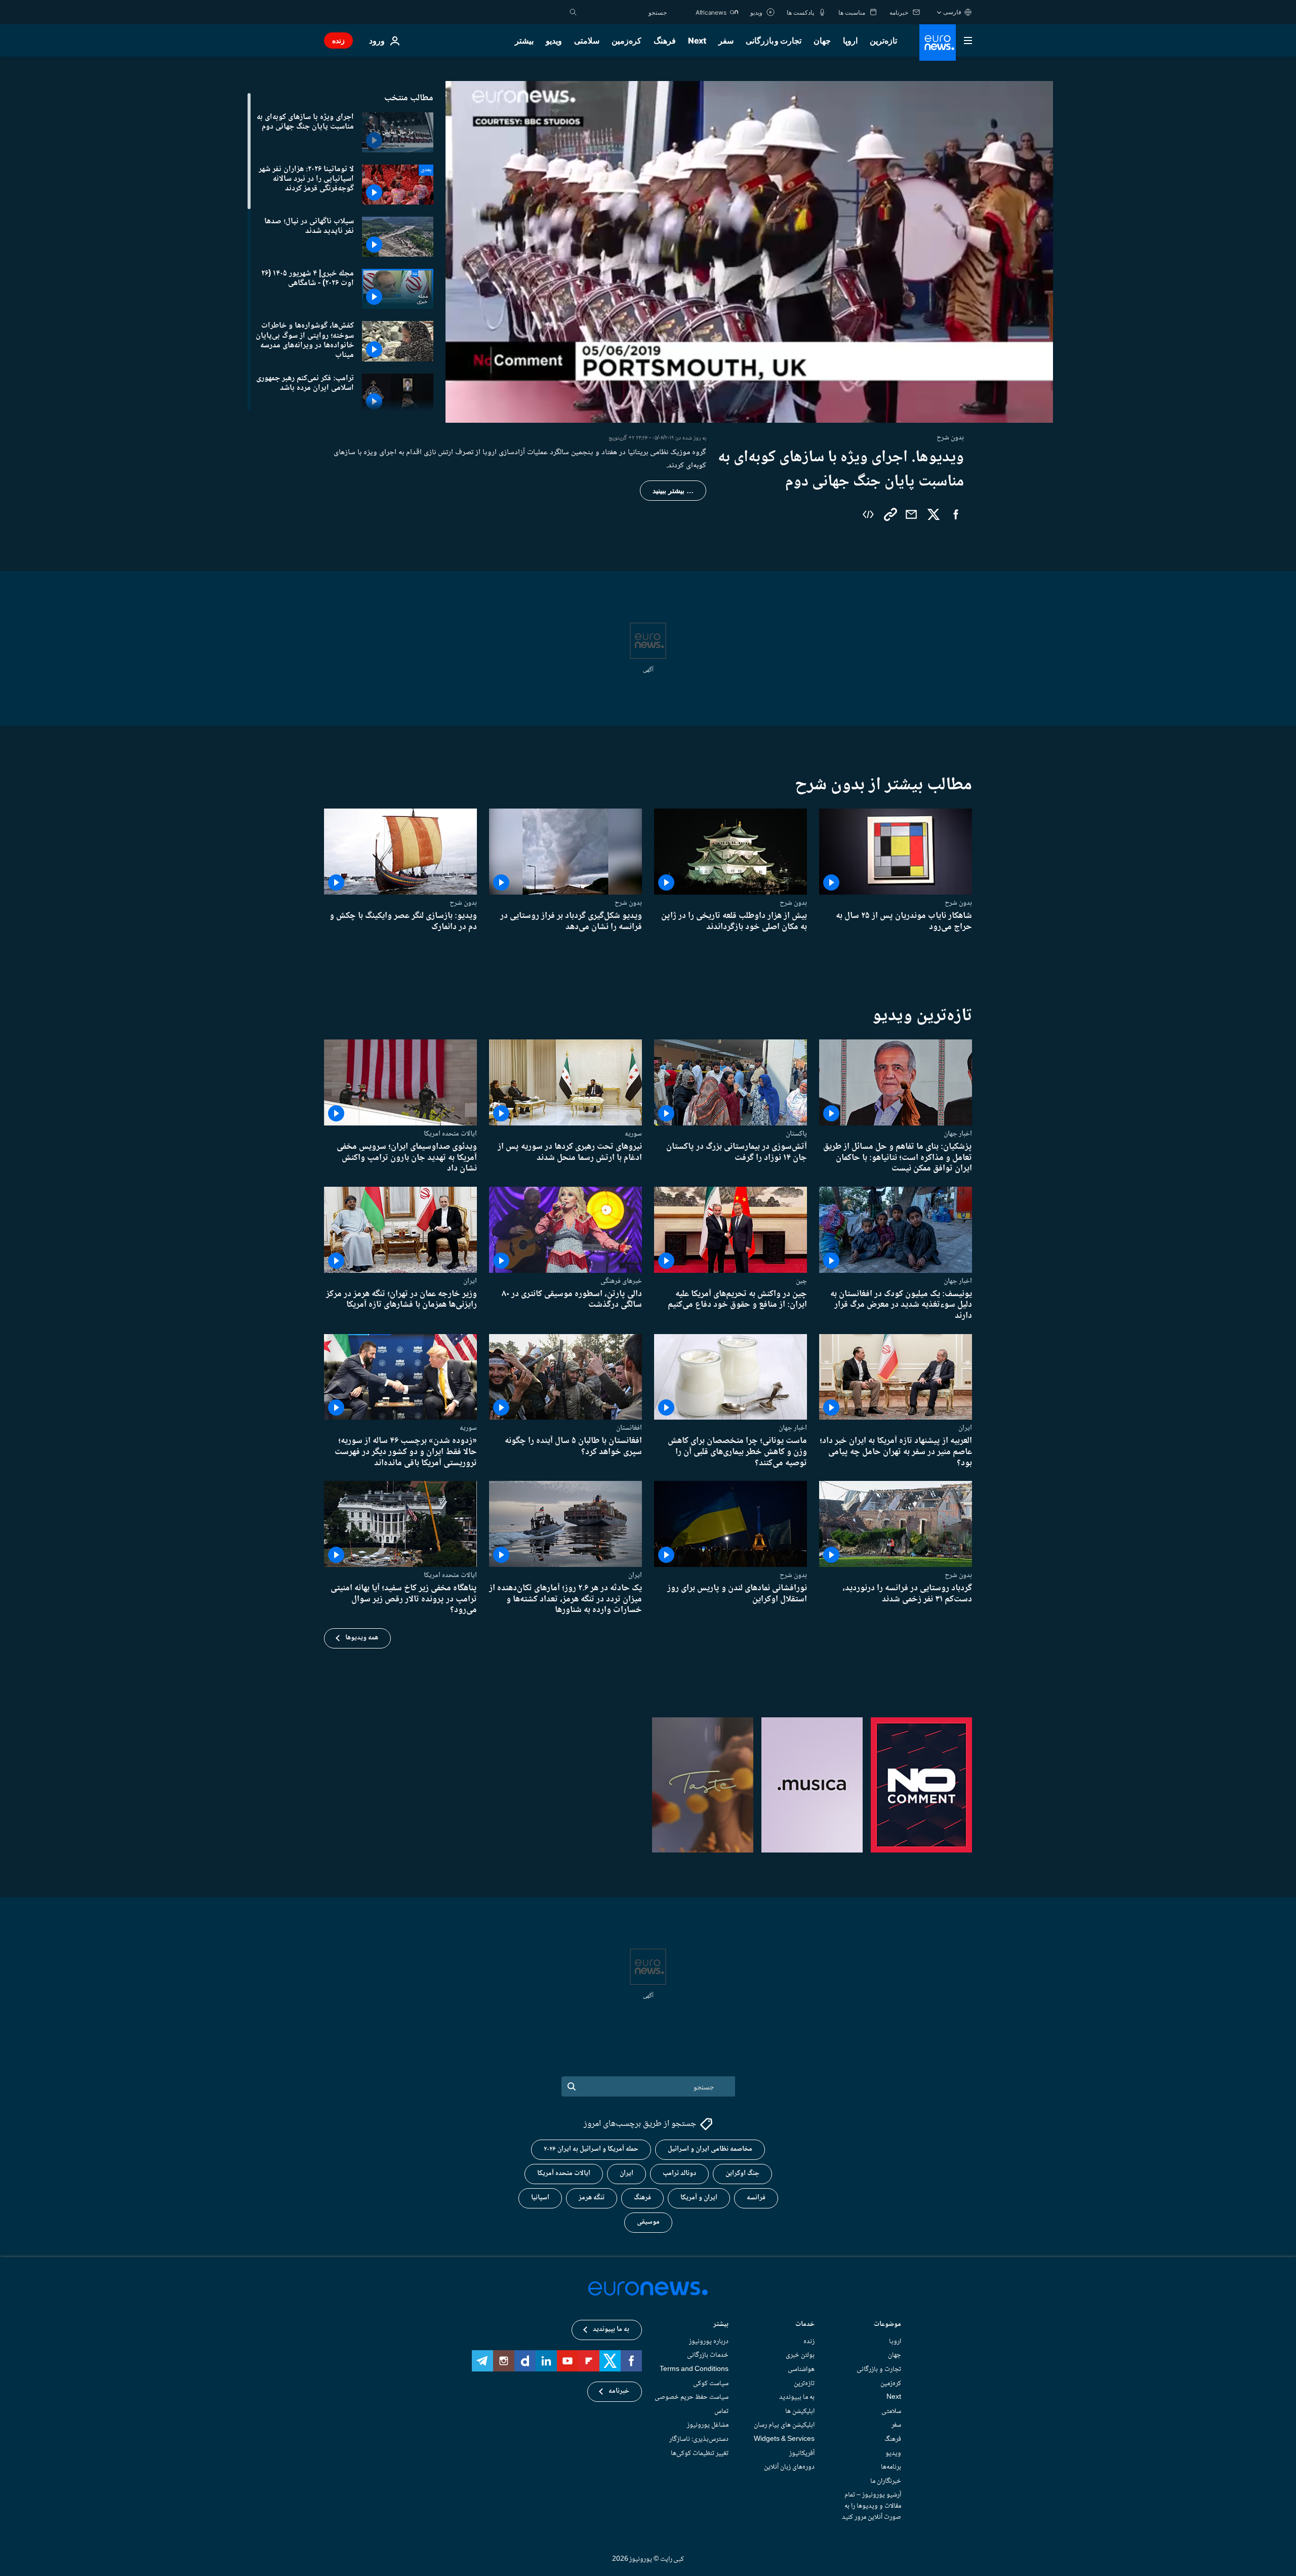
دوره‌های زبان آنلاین (789, 2467)
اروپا (850, 41)
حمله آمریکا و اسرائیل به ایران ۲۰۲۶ (591, 2149)
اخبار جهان (958, 1134)
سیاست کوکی (711, 2383)
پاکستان (796, 1134)
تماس (721, 2411)
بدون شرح (958, 903)
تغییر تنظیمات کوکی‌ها (700, 2453)
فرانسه (756, 2198)
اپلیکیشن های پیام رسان (784, 2425)
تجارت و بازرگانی (774, 41)
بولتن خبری (800, 2355)
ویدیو (554, 41)
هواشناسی (801, 2369)
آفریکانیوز (802, 2453)
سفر (726, 41)
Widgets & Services (784, 2439)
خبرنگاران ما (886, 2481)
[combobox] (624, 12)
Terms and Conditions (694, 2369)
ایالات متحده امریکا (450, 1134)
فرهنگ (665, 41)
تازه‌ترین (883, 41)
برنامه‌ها (891, 2467)
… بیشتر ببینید (673, 491)
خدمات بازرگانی (708, 2355)
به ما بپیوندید (797, 2397)
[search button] (573, 12)
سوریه (633, 1134)
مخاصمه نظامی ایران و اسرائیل (710, 2149)
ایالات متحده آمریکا (564, 2173)
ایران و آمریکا (699, 2198)
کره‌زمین (626, 41)
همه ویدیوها (362, 1638)
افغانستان (629, 1428)
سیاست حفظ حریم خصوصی (692, 2397)
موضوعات (887, 2325)
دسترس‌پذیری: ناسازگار (699, 2439)
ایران (470, 1281)
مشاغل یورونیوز (708, 2425)
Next (697, 41)
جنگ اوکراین (742, 2173)
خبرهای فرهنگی (621, 1281)
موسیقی (648, 2222)
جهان (822, 41)
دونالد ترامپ (679, 2173)
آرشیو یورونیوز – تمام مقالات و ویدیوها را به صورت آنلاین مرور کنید (872, 2506)
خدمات (805, 2325)
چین (801, 1281)
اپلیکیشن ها (800, 2411)
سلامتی (587, 41)
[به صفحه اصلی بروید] (938, 43)
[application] (749, 252)
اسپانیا (540, 2198)
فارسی (952, 12)
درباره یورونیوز (709, 2342)
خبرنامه (619, 2391)
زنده (338, 40)
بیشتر (721, 2325)
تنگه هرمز (592, 2198)
